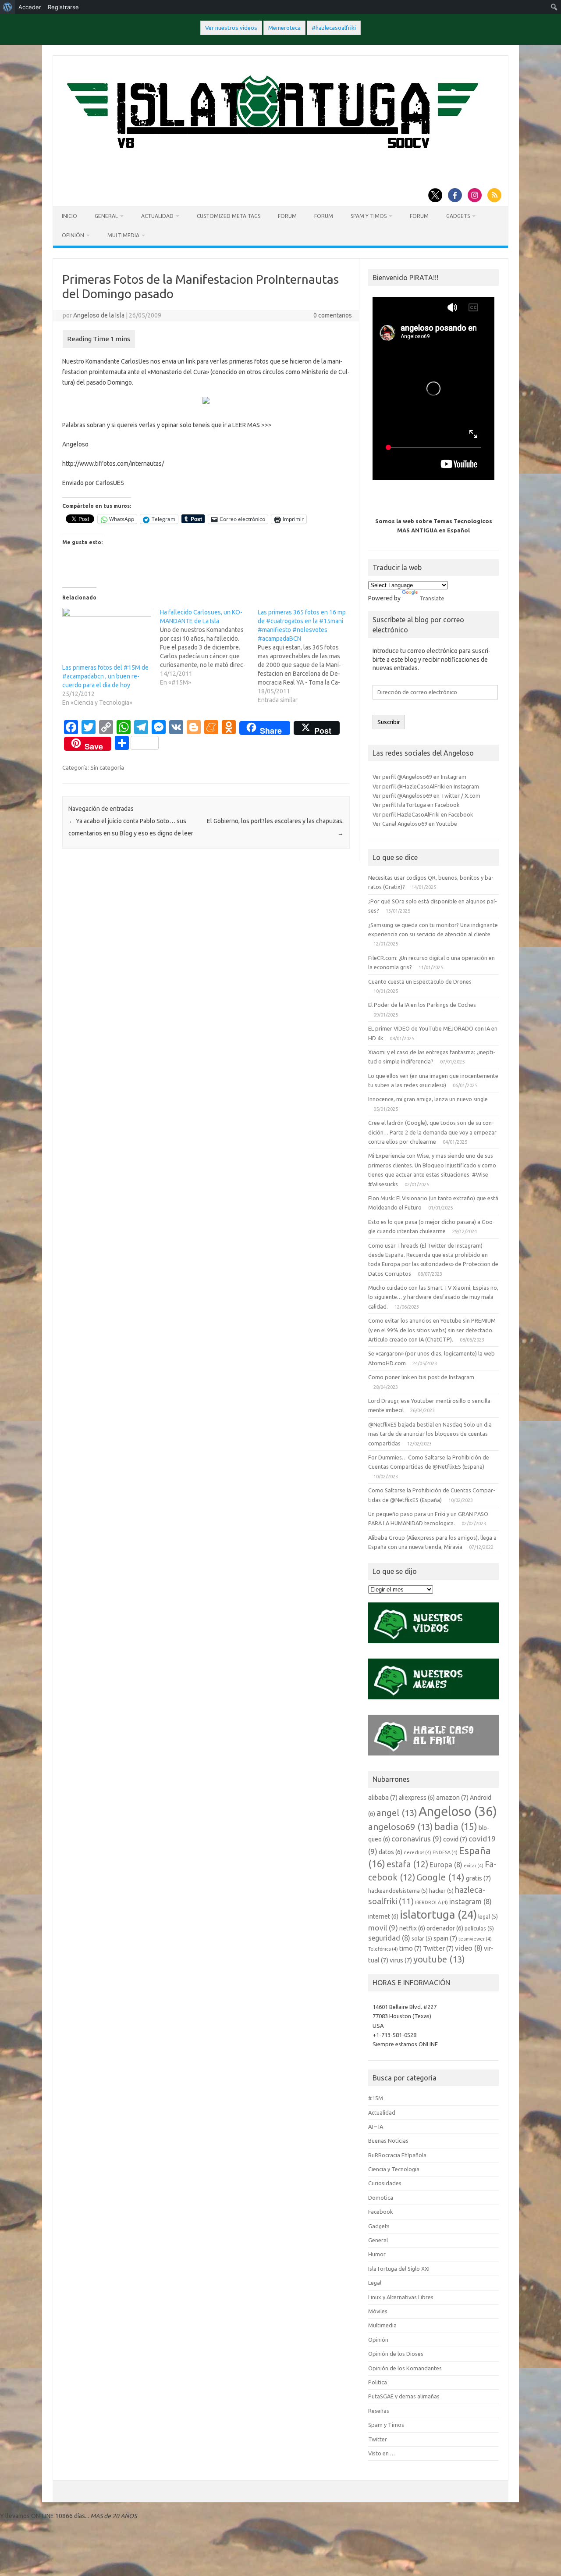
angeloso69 (401, 1827)
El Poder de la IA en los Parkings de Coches (422, 1005)
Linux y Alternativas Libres (401, 2297)
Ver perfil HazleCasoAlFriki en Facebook (423, 814)
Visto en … (382, 2453)
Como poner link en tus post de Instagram (421, 1377)
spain (445, 1938)
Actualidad (157, 216)
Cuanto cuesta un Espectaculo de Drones (420, 981)
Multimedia (123, 235)
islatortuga (438, 1914)
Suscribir (389, 722)
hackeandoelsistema (398, 1891)
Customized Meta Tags (229, 216)
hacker (441, 1891)
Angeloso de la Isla (99, 315)
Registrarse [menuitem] (63, 7)
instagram (470, 1902)
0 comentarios (333, 315)
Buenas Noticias (388, 2141)
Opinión (73, 235)
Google (440, 1877)
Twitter (438, 1948)
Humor (377, 2254)
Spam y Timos (369, 216)
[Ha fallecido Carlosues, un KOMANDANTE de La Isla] (209, 647)
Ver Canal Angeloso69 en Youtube (415, 824)
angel (397, 1813)
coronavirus (417, 1839)
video (469, 1948)
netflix (412, 1928)
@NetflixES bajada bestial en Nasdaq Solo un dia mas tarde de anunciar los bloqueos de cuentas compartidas (430, 1434)
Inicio (69, 216)
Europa (446, 1865)
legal (488, 1916)
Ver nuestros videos (231, 28)
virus (401, 1960)
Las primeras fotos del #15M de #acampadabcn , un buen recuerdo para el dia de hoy (105, 676)
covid (455, 1839)
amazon (452, 1797)
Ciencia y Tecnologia (394, 2169)
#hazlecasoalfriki (334, 28)
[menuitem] (8, 7)
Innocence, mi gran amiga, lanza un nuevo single (428, 1099)
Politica (378, 2382)
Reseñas (379, 2411)
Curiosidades (385, 2183)
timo (410, 1948)
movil (383, 1928)
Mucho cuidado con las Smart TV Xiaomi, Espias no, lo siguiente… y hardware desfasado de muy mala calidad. (433, 1297)
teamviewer (475, 1939)
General (106, 216)
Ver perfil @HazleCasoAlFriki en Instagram (426, 786)
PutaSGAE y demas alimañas (404, 2396)
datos (391, 1852)
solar (422, 1938)
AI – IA (376, 2126)
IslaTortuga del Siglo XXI (399, 2269)
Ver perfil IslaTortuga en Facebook (416, 805)
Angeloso (458, 1811)
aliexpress (417, 1798)
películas (479, 1928)
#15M (376, 2098)
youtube (439, 1959)
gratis (478, 1878)
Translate (432, 598)
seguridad (389, 1938)
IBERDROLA (431, 1902)
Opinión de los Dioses (396, 2354)
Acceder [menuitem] (30, 7)
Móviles (378, 2311)
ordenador (445, 1928)
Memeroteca (284, 28)
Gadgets (458, 216)
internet (383, 1916)
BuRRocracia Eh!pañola (397, 2155)
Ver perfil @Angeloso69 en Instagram (419, 777)
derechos (417, 1852)
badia (456, 1827)
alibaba (383, 1797)
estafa (407, 1864)
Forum (287, 216)
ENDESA (445, 1852)
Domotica (381, 2198)
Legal (375, 2283)
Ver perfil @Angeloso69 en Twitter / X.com (426, 796)
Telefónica (383, 1949)
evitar (474, 1866)
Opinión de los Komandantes (405, 2368)
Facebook (380, 2212)
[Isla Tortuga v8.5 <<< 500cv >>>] (271, 157)
